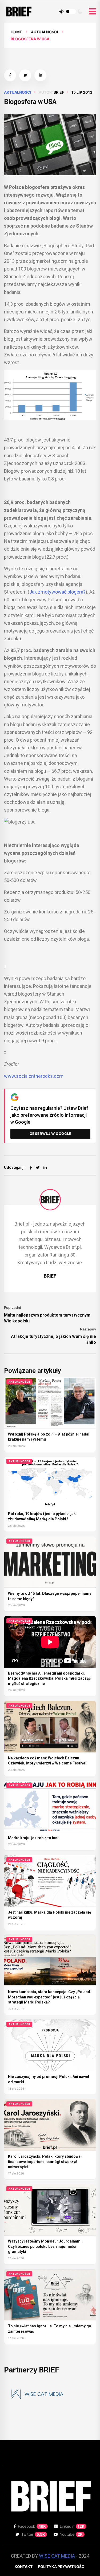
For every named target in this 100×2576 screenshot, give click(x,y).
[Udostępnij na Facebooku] (10, 75)
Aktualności (45, 32)
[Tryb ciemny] (80, 11)
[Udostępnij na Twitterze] (25, 75)
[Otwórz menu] (93, 12)
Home (16, 32)
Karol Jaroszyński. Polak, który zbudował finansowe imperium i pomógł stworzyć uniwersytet (45, 2162)
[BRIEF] (50, 1200)
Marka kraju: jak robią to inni (33, 1838)
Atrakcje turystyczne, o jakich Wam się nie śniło (53, 1339)
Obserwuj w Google (51, 1134)
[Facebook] (31, 1168)
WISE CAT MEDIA (57, 2556)
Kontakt (24, 2567)
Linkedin (72, 2526)
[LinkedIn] (45, 1168)
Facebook (32, 2526)
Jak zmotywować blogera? (57, 592)
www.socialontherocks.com (34, 1076)
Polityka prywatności (62, 2567)
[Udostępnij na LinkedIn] (40, 75)
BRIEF (59, 92)
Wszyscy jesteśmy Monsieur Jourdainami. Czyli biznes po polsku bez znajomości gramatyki (45, 2246)
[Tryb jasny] (61, 11)
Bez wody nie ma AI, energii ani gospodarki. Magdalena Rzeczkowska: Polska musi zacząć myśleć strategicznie (49, 1678)
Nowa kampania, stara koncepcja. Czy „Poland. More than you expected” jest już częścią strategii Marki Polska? (50, 1997)
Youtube (71, 2534)
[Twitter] (38, 1168)
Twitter (33, 2534)
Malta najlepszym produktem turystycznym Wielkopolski (47, 1318)
